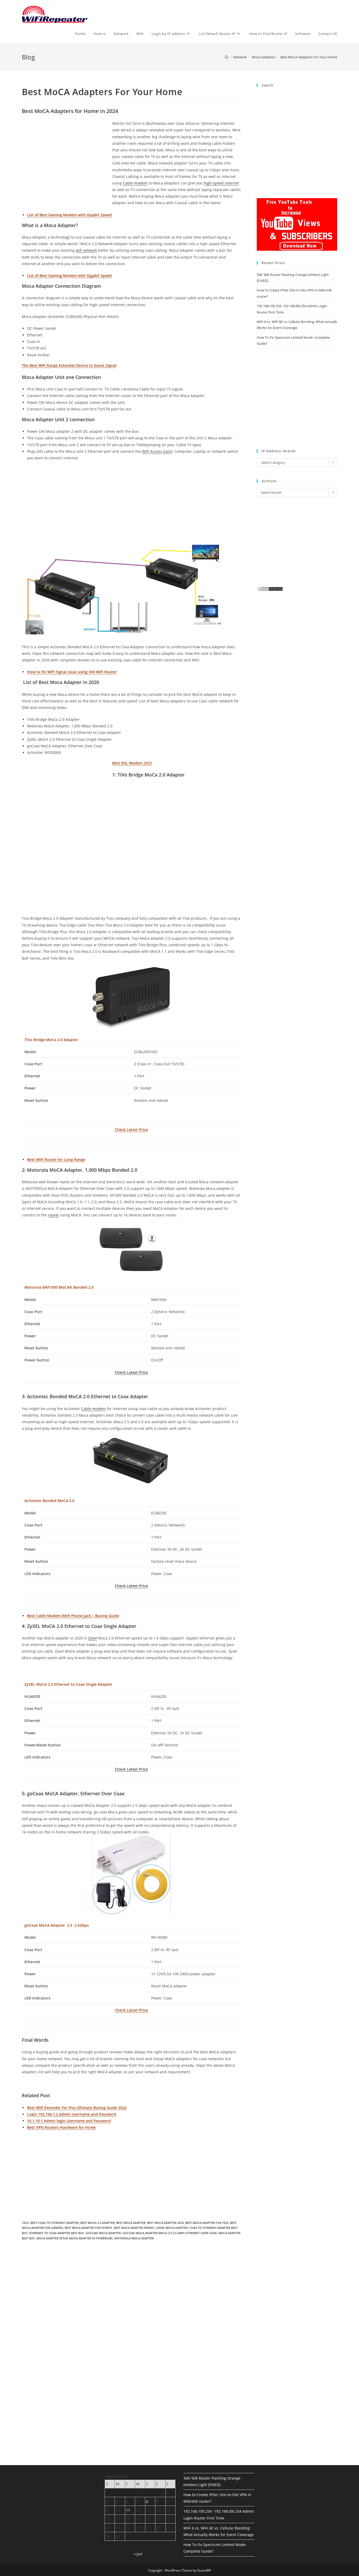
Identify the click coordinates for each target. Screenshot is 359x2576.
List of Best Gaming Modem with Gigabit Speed (69, 215)
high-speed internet (221, 183)
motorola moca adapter (134, 2238)
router (54, 1215)
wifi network (86, 250)
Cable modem (135, 183)
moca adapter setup (52, 2238)
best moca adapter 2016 (165, 2223)
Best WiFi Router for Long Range (56, 1160)
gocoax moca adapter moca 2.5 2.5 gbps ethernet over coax (170, 2233)
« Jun (138, 2554)
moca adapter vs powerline (91, 2238)
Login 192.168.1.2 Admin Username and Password (72, 2114)
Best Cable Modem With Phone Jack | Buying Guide (73, 1616)
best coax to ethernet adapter (55, 2223)
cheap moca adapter (172, 2228)
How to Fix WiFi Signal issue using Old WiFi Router (72, 672)
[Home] (226, 57)
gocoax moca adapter (103, 2233)
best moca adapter (131, 2223)
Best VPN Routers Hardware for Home (61, 2127)
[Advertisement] (66, 159)
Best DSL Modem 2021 (132, 763)
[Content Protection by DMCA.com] (270, 589)
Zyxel (93, 1638)
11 (128, 2510)
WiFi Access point (157, 451)
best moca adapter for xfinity (88, 2228)
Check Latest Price (131, 1130)
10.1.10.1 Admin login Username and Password (69, 2121)
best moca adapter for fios (207, 2223)
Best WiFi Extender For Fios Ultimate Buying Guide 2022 (77, 2108)
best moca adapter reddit (134, 2228)
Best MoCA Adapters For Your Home (309, 57)
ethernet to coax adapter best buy (57, 2233)
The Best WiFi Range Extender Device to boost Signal (69, 365)
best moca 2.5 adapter (98, 2223)
